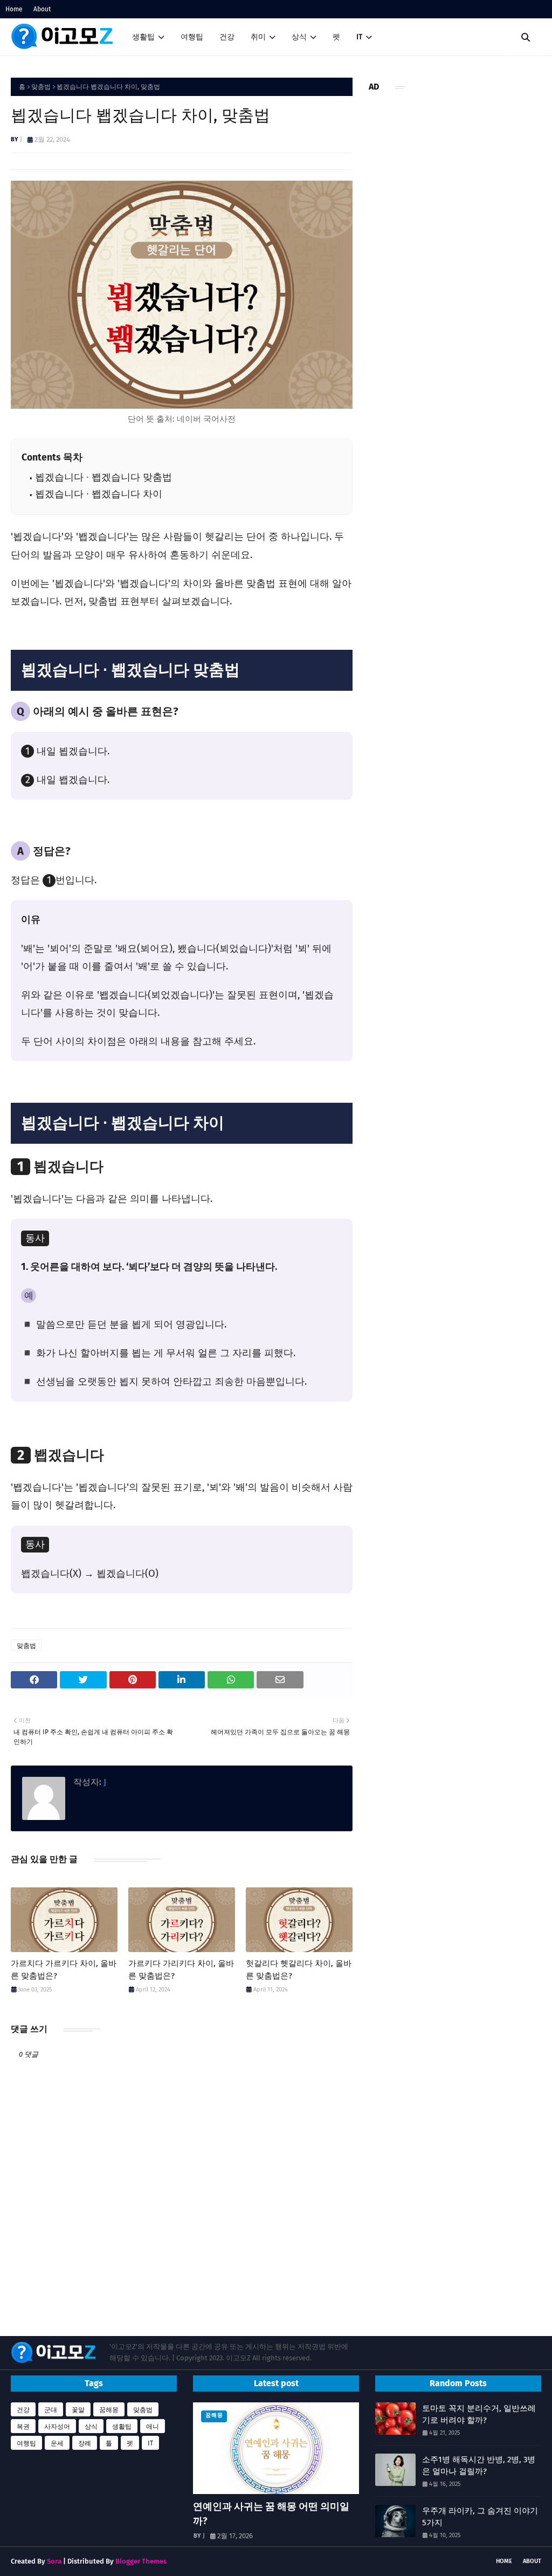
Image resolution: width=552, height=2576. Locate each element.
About (42, 9)
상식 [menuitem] (299, 37)
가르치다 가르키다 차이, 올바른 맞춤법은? (64, 1970)
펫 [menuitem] (336, 37)
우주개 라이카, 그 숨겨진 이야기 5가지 (480, 2517)
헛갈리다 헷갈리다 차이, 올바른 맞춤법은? (299, 1970)
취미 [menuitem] (258, 37)
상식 (91, 2427)
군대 (51, 2410)
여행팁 (26, 2443)
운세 (57, 2443)
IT (150, 2443)
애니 (153, 2427)
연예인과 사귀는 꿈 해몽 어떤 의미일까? (271, 2514)
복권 (23, 2427)
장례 (85, 2443)
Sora (54, 2561)
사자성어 (57, 2427)
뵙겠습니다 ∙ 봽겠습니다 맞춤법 (103, 478)
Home (14, 9)
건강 (23, 2410)
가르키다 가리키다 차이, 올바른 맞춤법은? (181, 1970)
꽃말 (78, 2410)
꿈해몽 (109, 2410)
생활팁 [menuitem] (143, 37)
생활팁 (122, 2427)
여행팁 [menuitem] (192, 37)
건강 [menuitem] (227, 37)
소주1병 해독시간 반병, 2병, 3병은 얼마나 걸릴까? (479, 2466)
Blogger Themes (141, 2561)
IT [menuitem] (359, 37)
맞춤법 (41, 87)
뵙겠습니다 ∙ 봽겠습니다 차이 (99, 494)
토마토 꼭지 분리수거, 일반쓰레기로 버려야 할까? (479, 2414)
